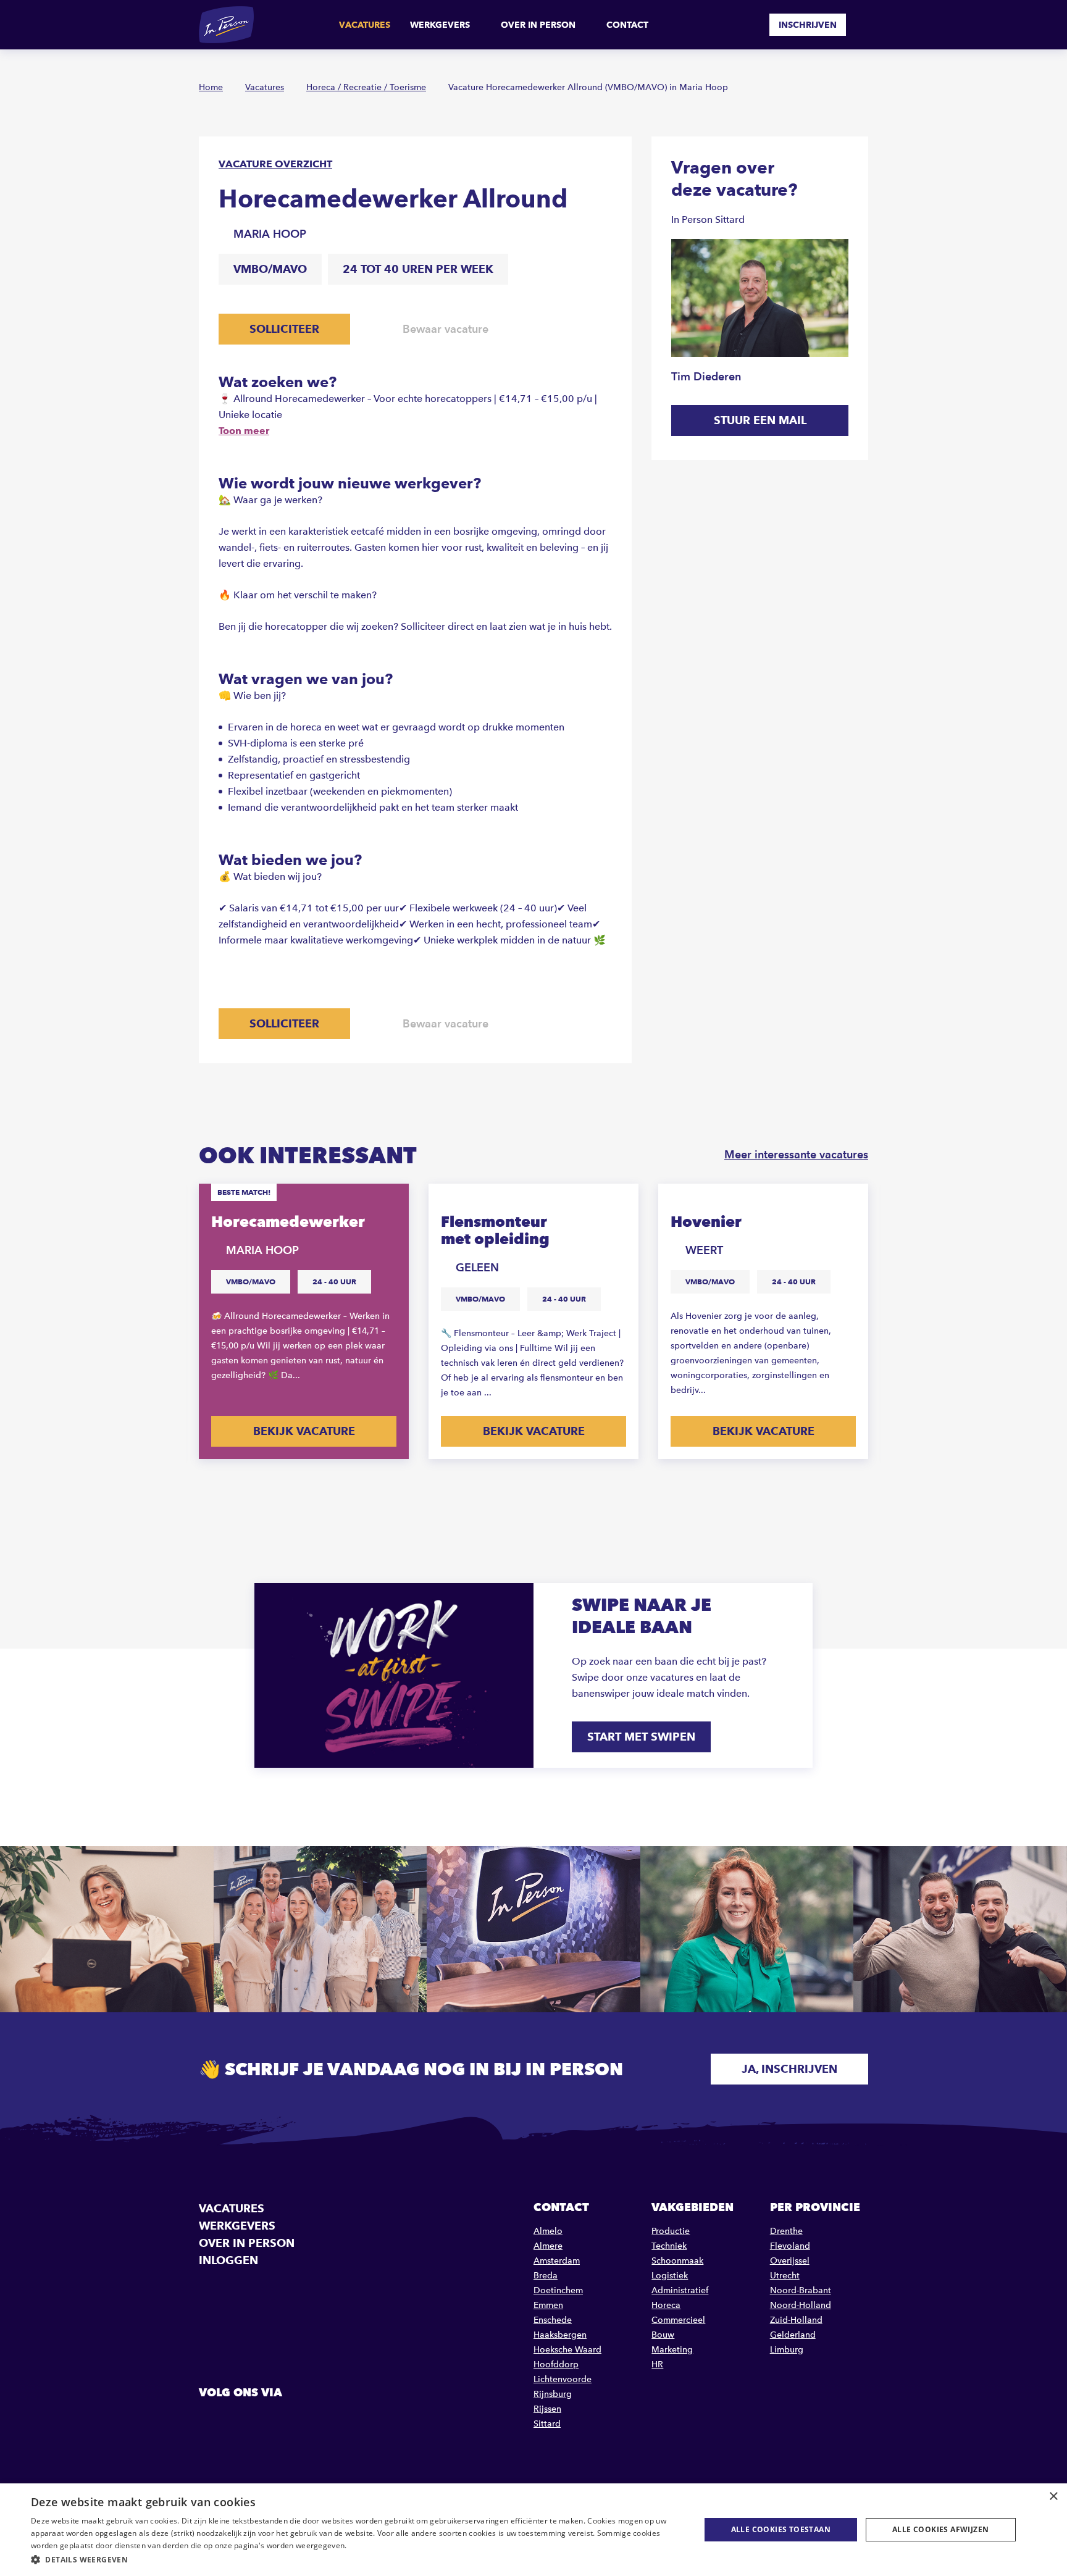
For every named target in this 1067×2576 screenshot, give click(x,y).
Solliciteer (284, 329)
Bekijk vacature (304, 1431)
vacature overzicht (275, 164)
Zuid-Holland (796, 2320)
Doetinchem (558, 2290)
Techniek (669, 2246)
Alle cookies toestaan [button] (781, 2529)
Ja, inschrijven (789, 2069)
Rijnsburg (553, 2394)
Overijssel (790, 2261)
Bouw (663, 2335)
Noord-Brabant (801, 2290)
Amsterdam (557, 2261)
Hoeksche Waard (567, 2350)
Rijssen (547, 2409)
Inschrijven (808, 25)
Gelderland (793, 2335)
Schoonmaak (677, 2261)
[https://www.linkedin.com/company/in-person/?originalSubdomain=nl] (241, 2420)
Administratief (680, 2290)
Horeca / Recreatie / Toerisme (366, 87)
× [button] (1053, 2497)
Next (857, 1490)
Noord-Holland (801, 2305)
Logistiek (670, 2276)
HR (657, 2365)
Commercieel (678, 2320)
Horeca (666, 2305)
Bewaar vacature (446, 329)
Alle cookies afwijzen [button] (940, 2529)
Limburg (787, 2350)
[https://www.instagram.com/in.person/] (273, 2420)
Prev (820, 1490)
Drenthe (786, 2231)
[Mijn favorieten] (751, 25)
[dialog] (533, 2530)
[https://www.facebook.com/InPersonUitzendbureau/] (210, 2420)
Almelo (548, 2231)
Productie (671, 2231)
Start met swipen (641, 1737)
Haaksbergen (560, 2335)
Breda (546, 2276)
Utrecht (785, 2276)
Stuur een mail (760, 420)
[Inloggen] (863, 25)
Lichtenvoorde (563, 2379)
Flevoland (790, 2246)
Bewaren (388, 1202)
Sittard (547, 2424)
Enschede (553, 2320)
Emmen (548, 2305)
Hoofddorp (556, 2365)
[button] (356, 2560)
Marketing (672, 2350)
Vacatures (365, 25)
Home (211, 87)
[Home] (226, 25)
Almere (548, 2246)
